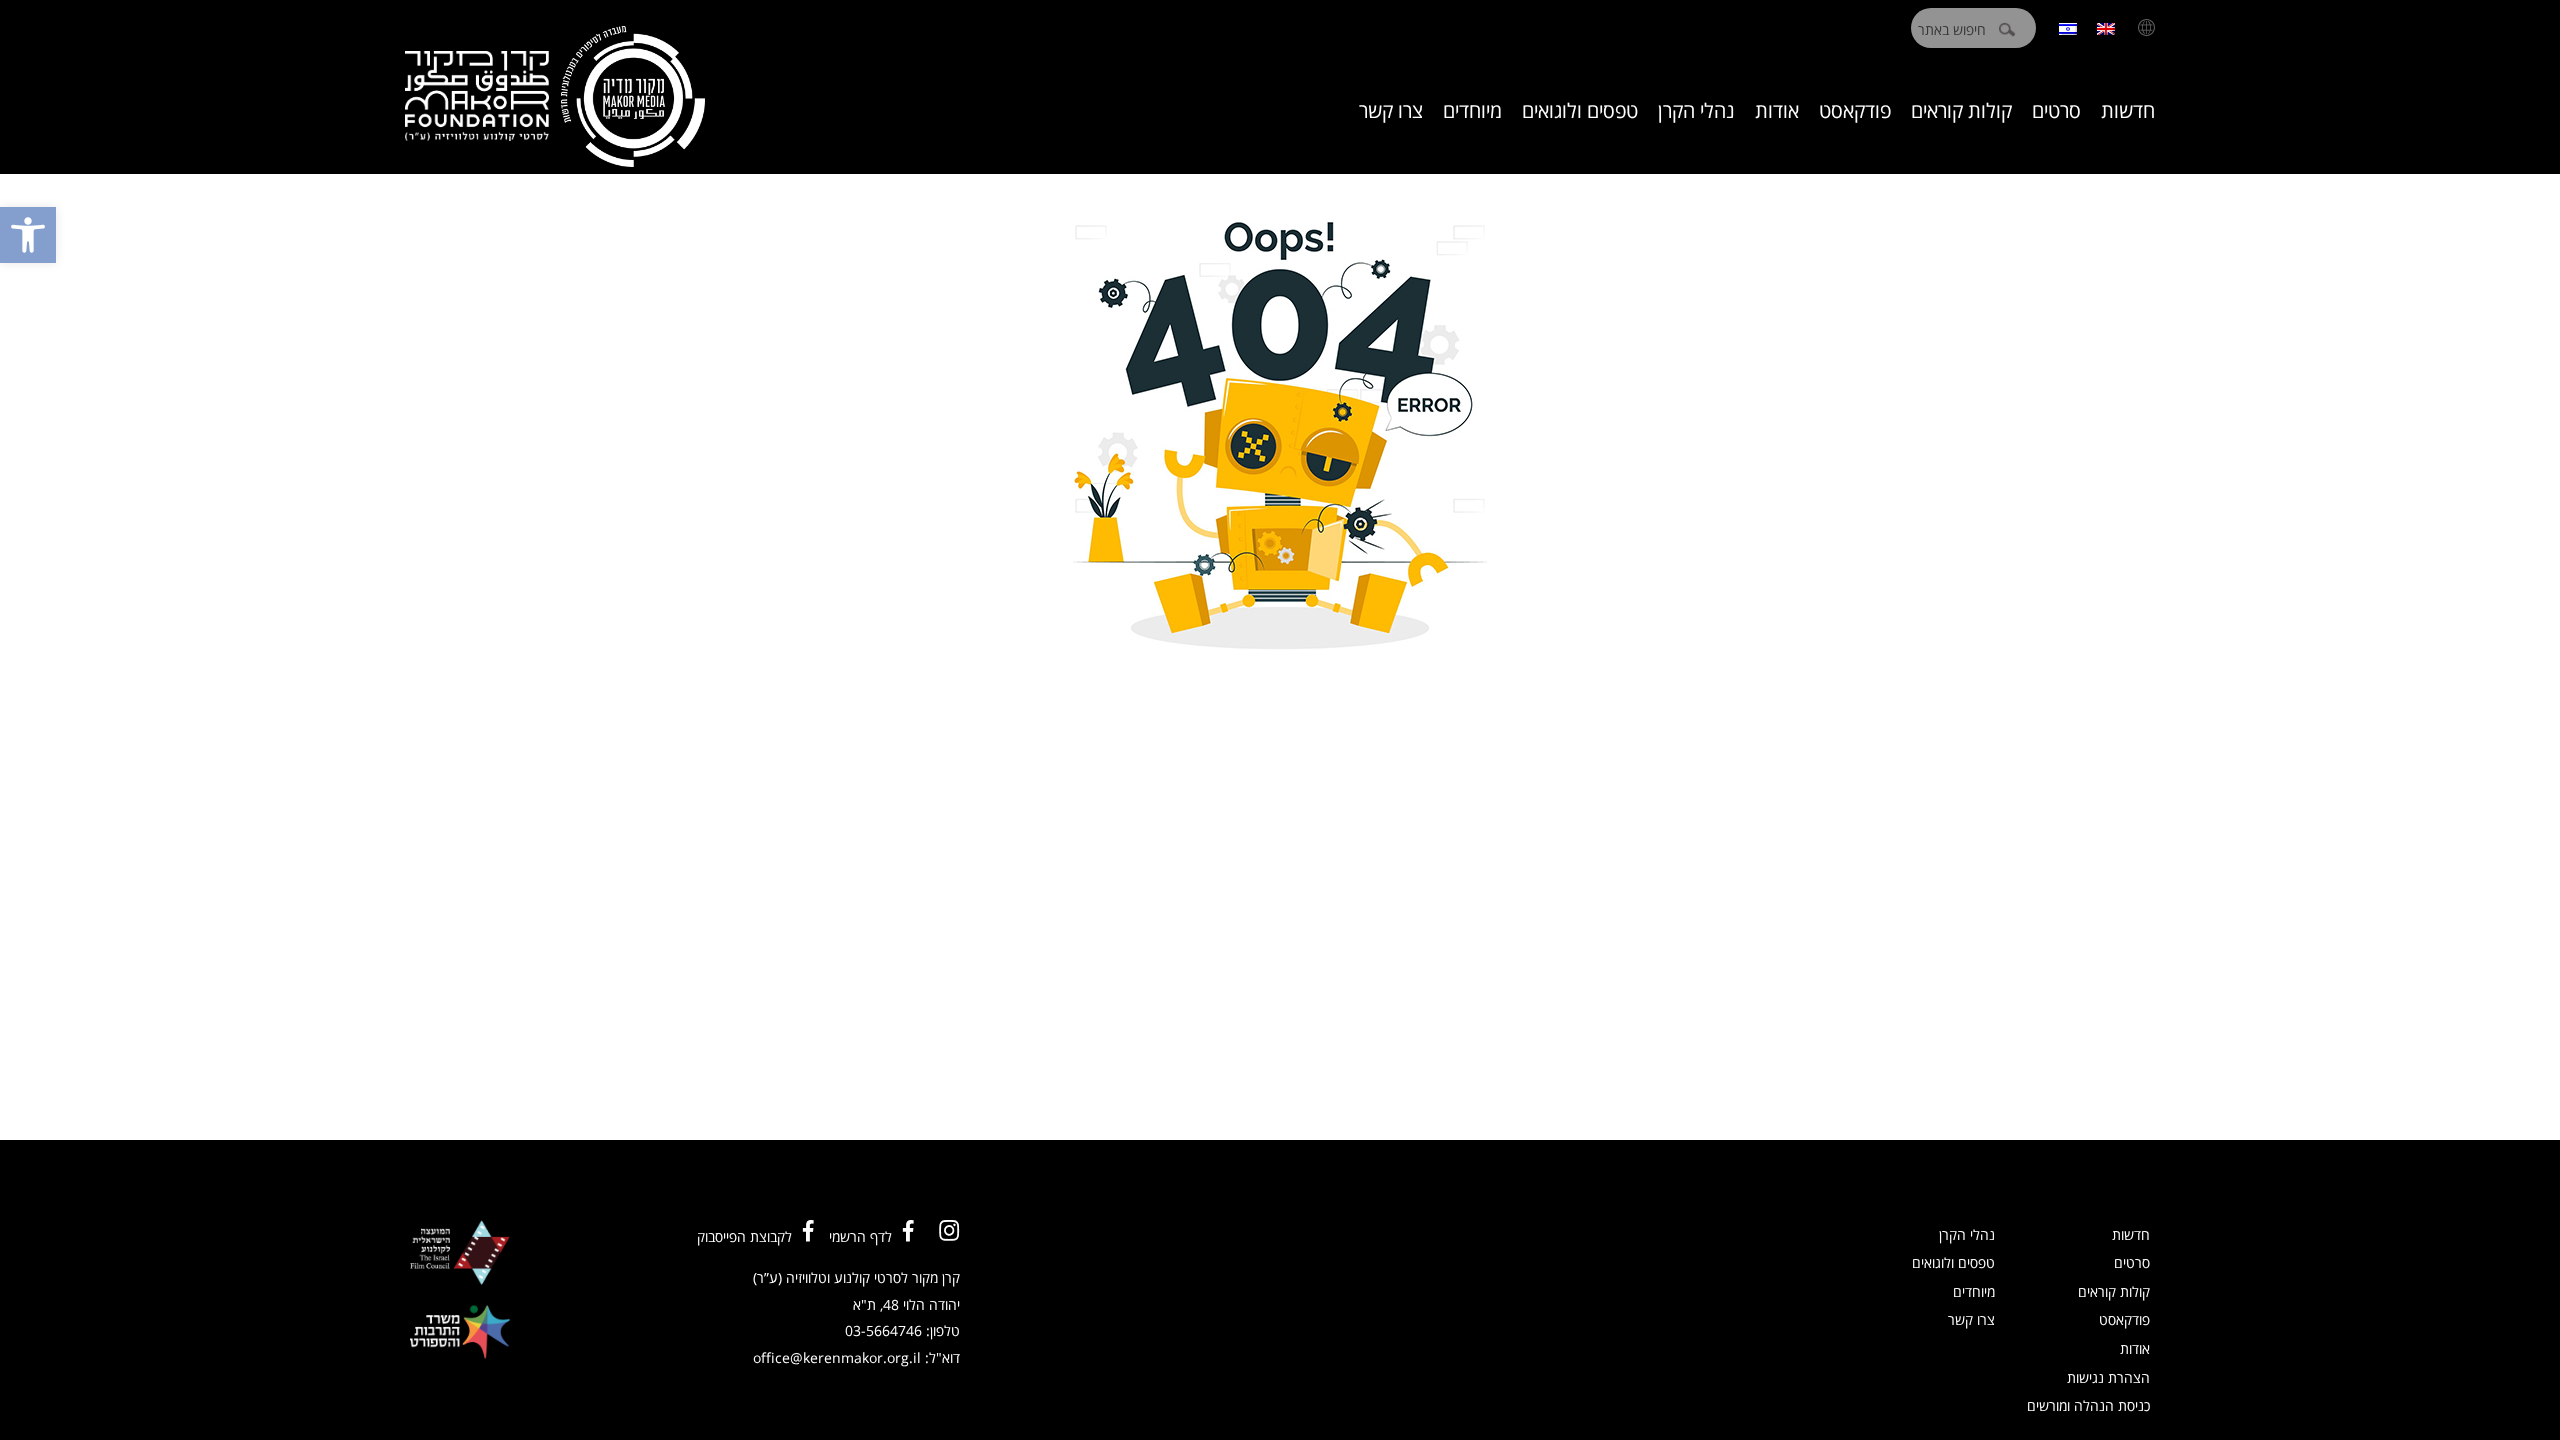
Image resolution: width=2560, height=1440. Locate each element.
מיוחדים (1472, 110)
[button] (28, 235)
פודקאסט (1855, 110)
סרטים (2056, 110)
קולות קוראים (1961, 110)
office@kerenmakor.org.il (837, 1357)
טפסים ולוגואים (1580, 110)
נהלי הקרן (1696, 110)
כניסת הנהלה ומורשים (2088, 1405)
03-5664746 (883, 1330)
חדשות (2128, 110)
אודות (1777, 110)
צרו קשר (1391, 110)
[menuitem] (2106, 27)
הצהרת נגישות (2108, 1377)
